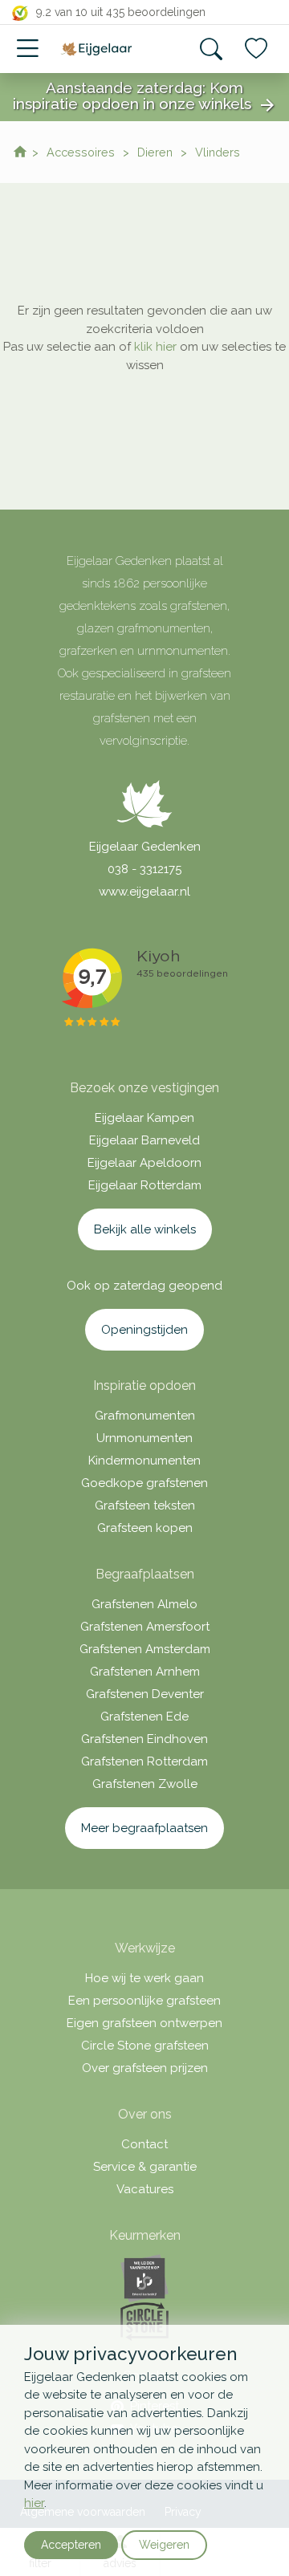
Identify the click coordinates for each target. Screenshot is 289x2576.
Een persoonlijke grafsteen (144, 2001)
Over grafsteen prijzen (145, 2068)
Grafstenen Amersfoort (145, 1627)
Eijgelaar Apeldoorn (144, 1163)
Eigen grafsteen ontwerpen (144, 2023)
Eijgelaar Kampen (144, 1118)
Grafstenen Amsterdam (145, 1649)
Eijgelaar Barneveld (144, 1140)
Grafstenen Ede (144, 1717)
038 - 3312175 (144, 869)
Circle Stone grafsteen (145, 2046)
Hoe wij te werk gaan (144, 1978)
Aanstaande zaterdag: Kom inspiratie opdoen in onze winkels (145, 97)
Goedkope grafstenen (144, 1483)
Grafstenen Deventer (145, 1694)
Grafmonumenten (145, 1416)
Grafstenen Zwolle (145, 1784)
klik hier (155, 347)
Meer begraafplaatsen (144, 1828)
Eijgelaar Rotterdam (145, 1185)
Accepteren (71, 2545)
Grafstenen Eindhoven (144, 1739)
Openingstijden (144, 1330)
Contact (144, 2144)
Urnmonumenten (144, 1438)
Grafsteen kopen (145, 1528)
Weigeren (164, 2545)
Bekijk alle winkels (145, 1229)
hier (34, 2503)
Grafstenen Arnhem (145, 1672)
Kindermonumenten (144, 1461)
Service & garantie (145, 2167)
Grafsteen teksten (145, 1505)
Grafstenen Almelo (144, 1604)
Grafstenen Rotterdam (144, 1761)
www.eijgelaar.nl (144, 892)
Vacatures (145, 2189)
